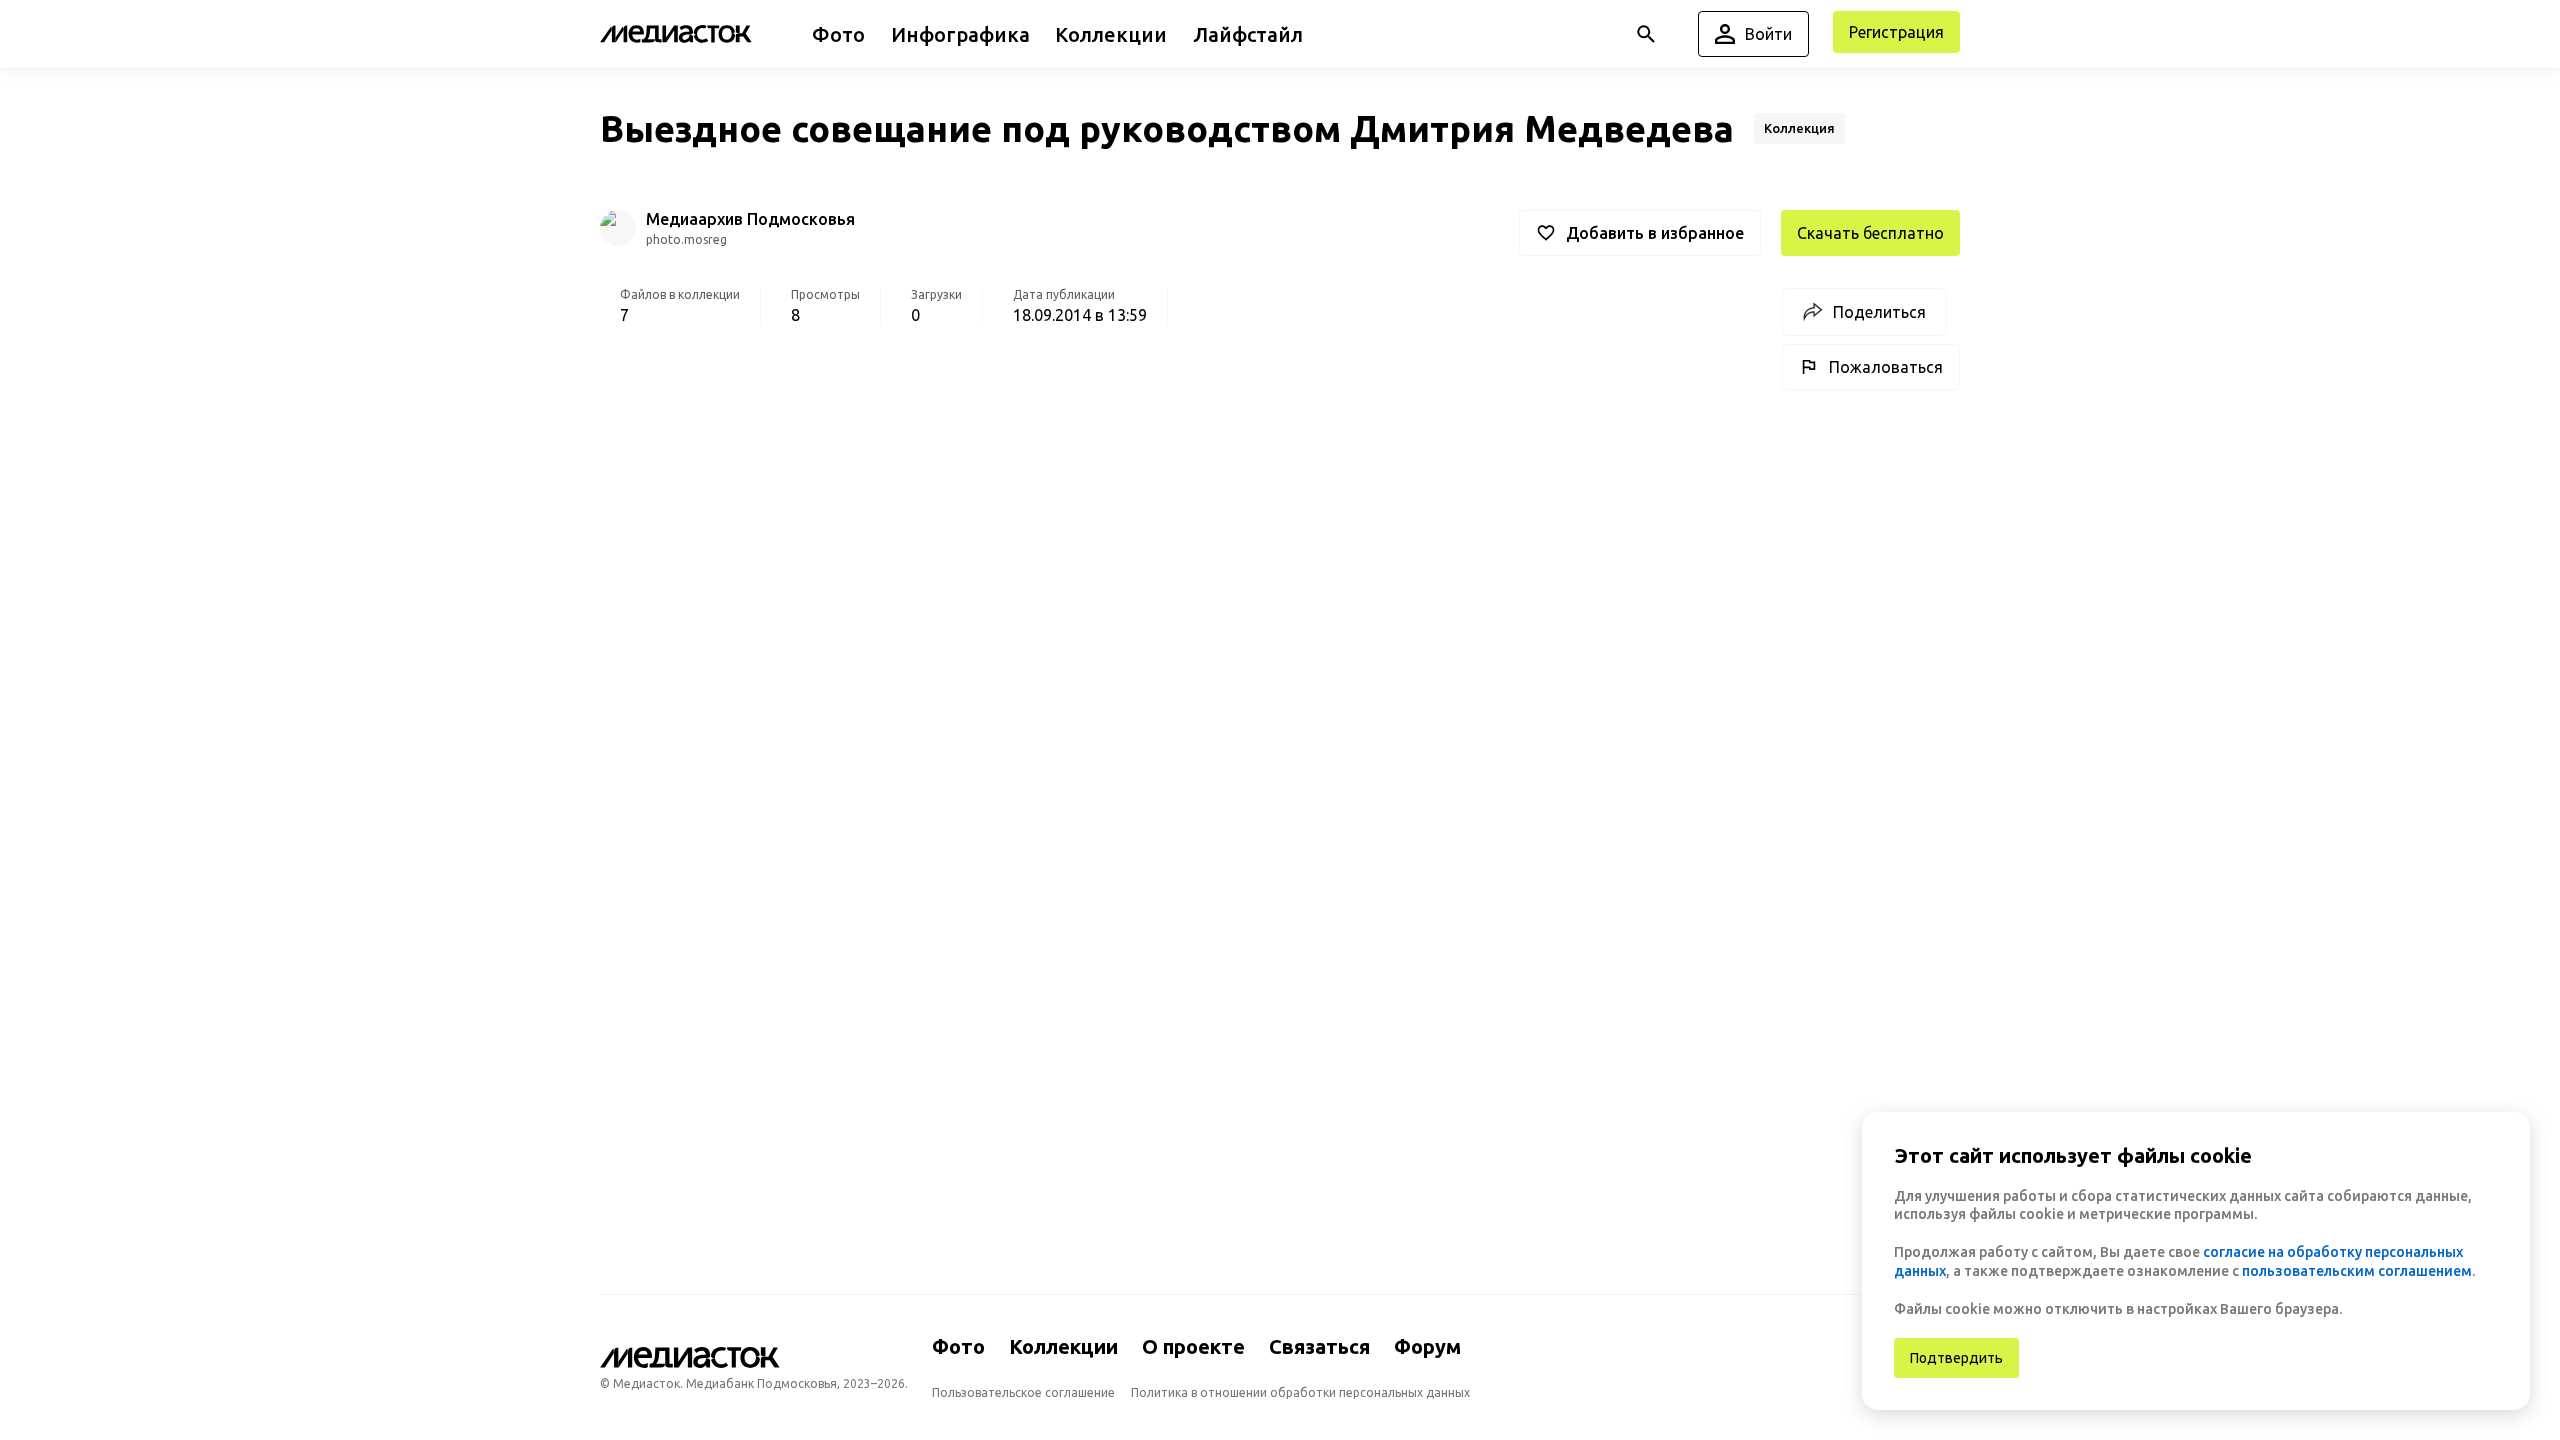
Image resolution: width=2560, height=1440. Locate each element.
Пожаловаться (1886, 367)
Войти (1768, 34)
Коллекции (1063, 1346)
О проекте (1193, 1346)
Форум (1427, 1346)
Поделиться (1879, 312)
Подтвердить (1956, 1358)
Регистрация (1896, 32)
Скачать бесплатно (1870, 233)
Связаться (1319, 1346)
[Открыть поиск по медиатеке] (1646, 34)
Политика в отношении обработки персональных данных (1300, 1392)
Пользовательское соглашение (1023, 1392)
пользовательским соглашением (2357, 1271)
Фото (958, 1346)
